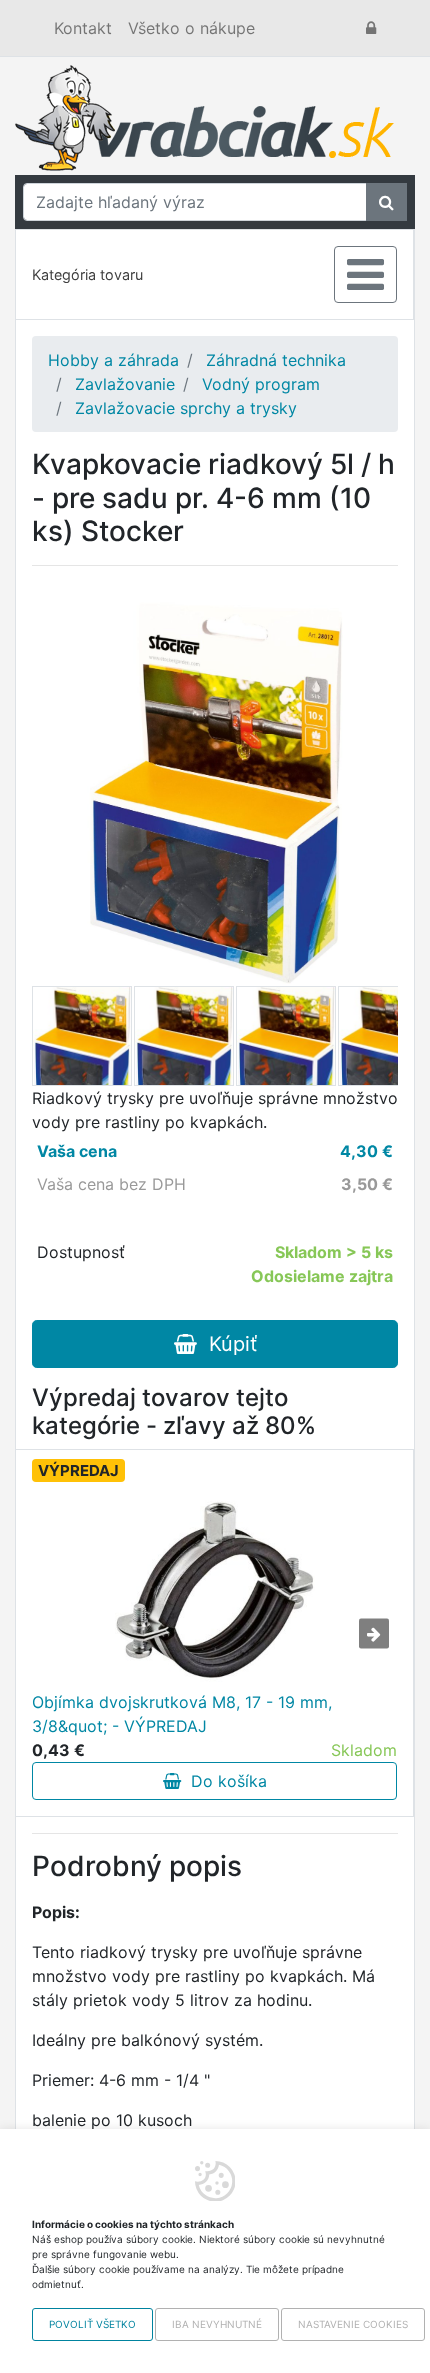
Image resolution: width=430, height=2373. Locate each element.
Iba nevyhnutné (217, 2324)
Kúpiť (227, 1344)
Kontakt (83, 28)
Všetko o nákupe (191, 28)
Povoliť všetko (92, 2324)
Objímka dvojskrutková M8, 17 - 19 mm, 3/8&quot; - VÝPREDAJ (182, 1714)
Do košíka (224, 1781)
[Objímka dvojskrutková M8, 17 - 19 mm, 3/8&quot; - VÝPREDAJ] (215, 1590)
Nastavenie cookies (353, 2324)
